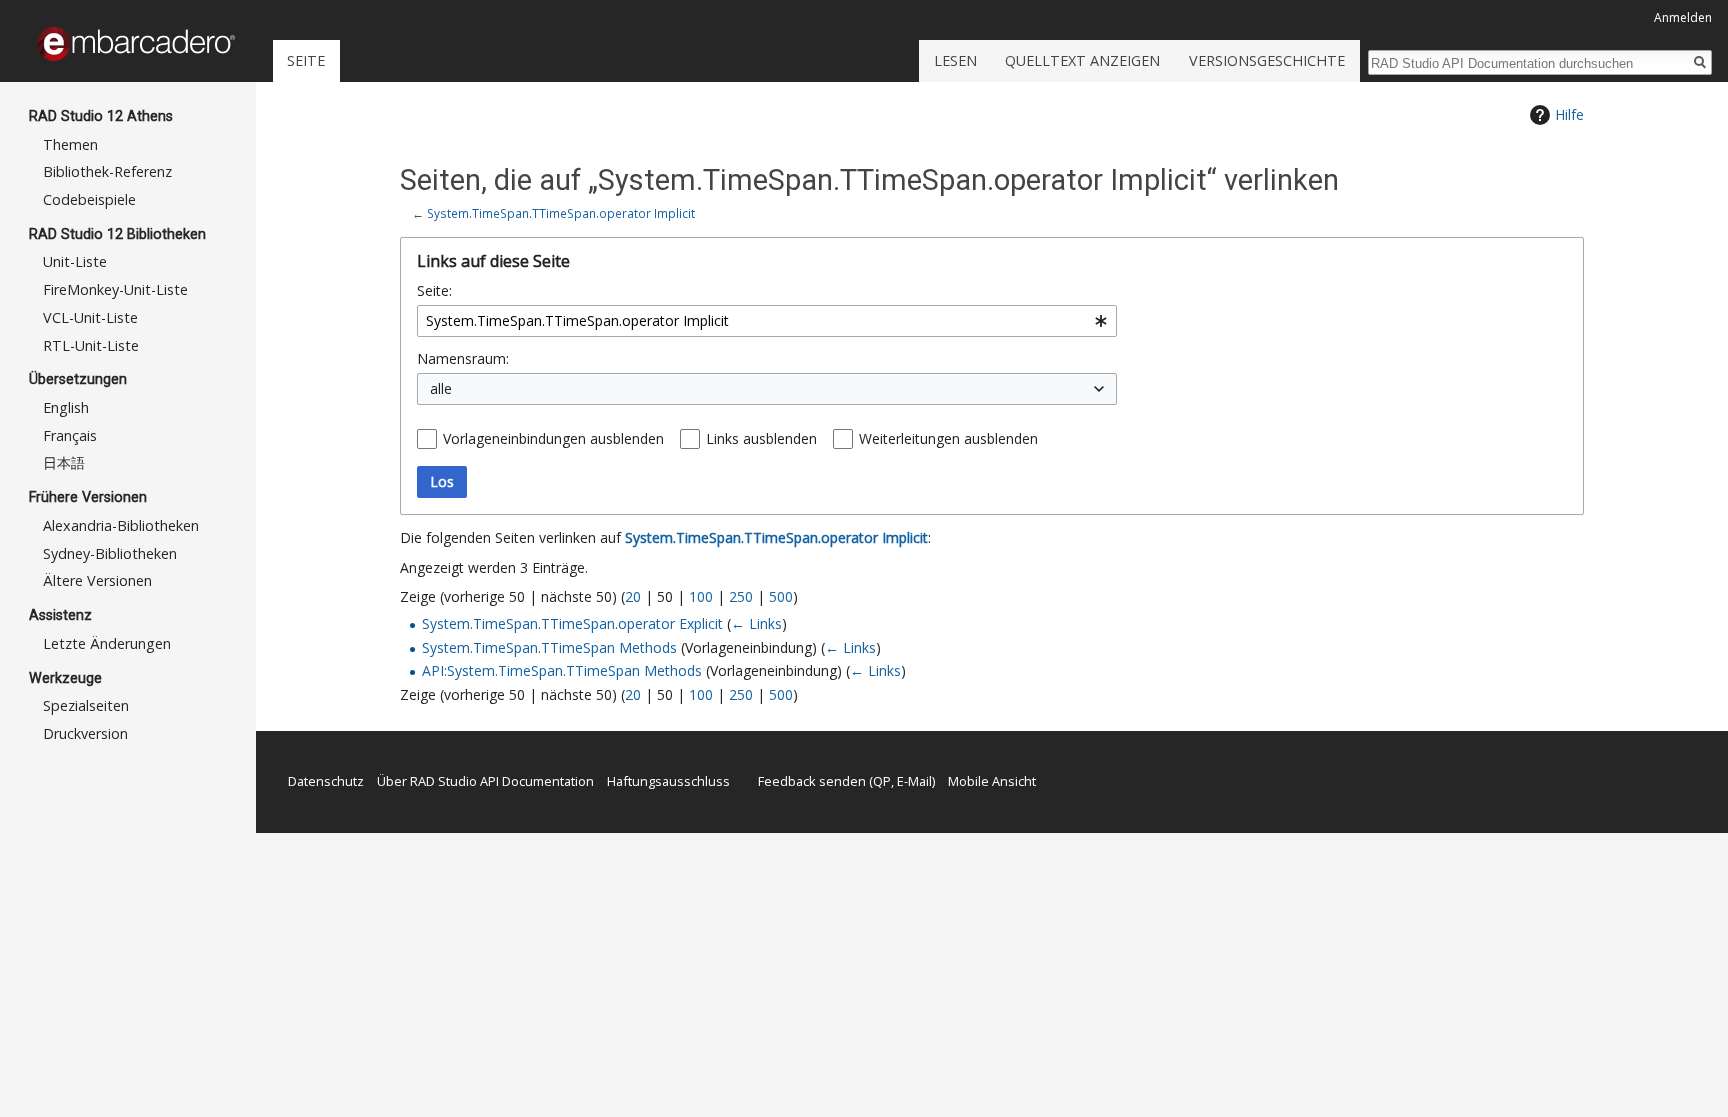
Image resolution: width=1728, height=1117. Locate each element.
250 (741, 596)
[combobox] (767, 321)
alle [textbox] (441, 388)
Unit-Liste (75, 261)
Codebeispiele (89, 199)
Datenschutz (326, 781)
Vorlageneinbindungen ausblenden (553, 438)
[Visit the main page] (136, 44)
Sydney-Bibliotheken (110, 553)
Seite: (434, 290)
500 (781, 596)
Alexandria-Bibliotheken (121, 525)
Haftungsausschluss (668, 781)
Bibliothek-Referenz (107, 171)
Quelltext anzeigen (1082, 60)
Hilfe (1569, 114)
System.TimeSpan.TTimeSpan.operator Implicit (561, 213)
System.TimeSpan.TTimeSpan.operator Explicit (572, 623)
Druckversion (85, 733)
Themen (70, 144)
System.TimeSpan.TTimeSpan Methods (549, 647)
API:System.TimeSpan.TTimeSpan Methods (562, 670)
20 (633, 596)
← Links (756, 623)
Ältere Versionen (97, 580)
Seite (306, 60)
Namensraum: (463, 358)
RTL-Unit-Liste (91, 345)
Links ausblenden (761, 438)
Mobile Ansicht (992, 781)
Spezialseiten (86, 705)
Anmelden (1683, 17)
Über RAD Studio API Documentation (485, 781)
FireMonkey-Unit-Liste (115, 289)
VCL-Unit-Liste (90, 317)
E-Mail (914, 781)
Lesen (955, 60)
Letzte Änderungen (107, 643)
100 (701, 596)
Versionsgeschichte (1267, 60)
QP (882, 781)
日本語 (64, 462)
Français (70, 435)
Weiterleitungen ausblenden (948, 438)
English (66, 407)
